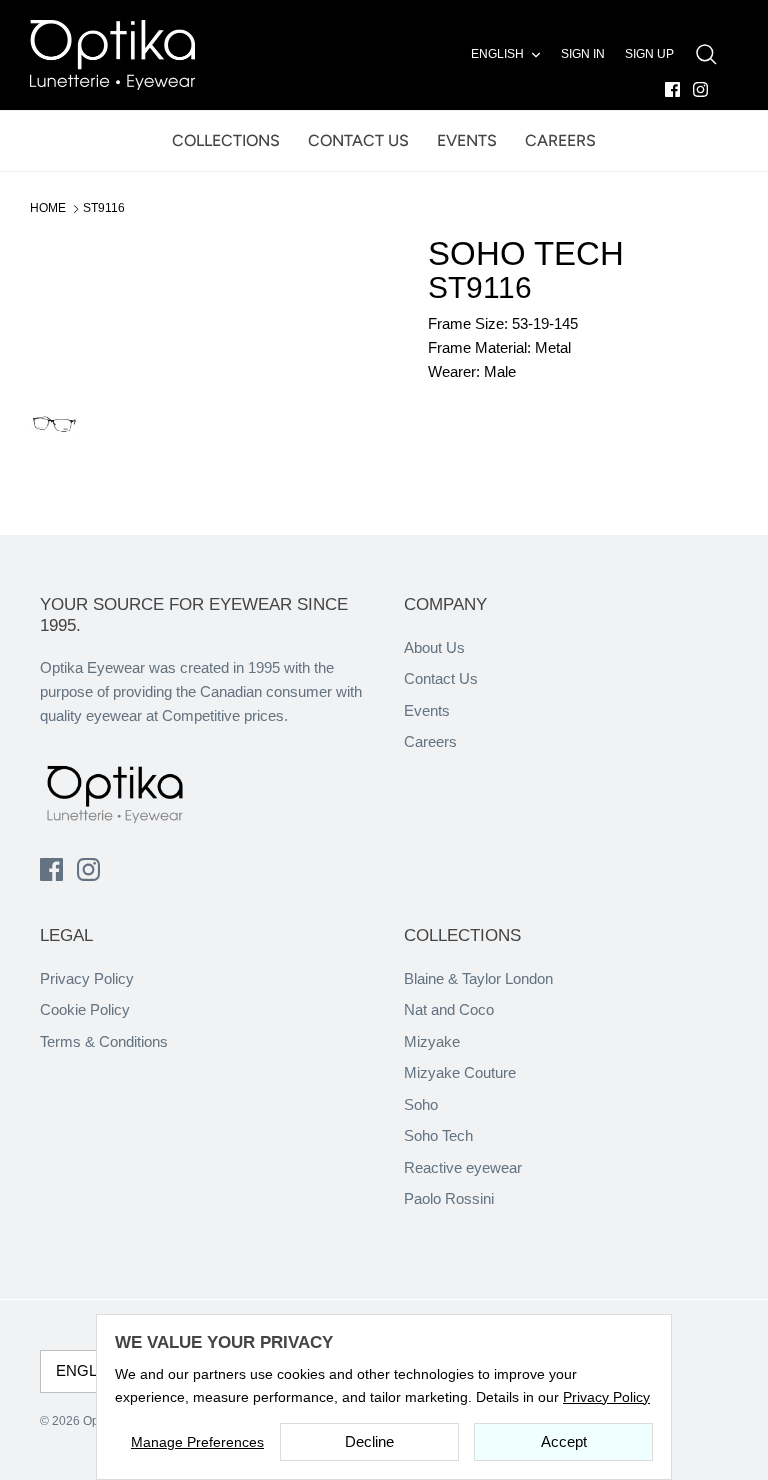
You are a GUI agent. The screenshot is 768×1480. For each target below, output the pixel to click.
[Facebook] (672, 89)
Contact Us (441, 678)
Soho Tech (438, 1135)
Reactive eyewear (463, 1167)
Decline (369, 1441)
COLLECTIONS (226, 140)
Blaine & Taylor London (478, 978)
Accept (564, 1441)
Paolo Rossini (449, 1198)
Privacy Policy (87, 978)
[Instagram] (700, 89)
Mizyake (432, 1041)
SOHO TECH (526, 253)
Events (427, 710)
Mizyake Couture (460, 1072)
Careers (430, 741)
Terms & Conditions (104, 1041)
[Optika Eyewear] (112, 55)
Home (48, 208)
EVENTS (467, 140)
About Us (434, 647)
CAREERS (560, 140)
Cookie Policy (85, 1009)
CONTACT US (358, 140)
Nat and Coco (449, 1009)
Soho (421, 1104)
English (497, 54)
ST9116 (104, 208)
